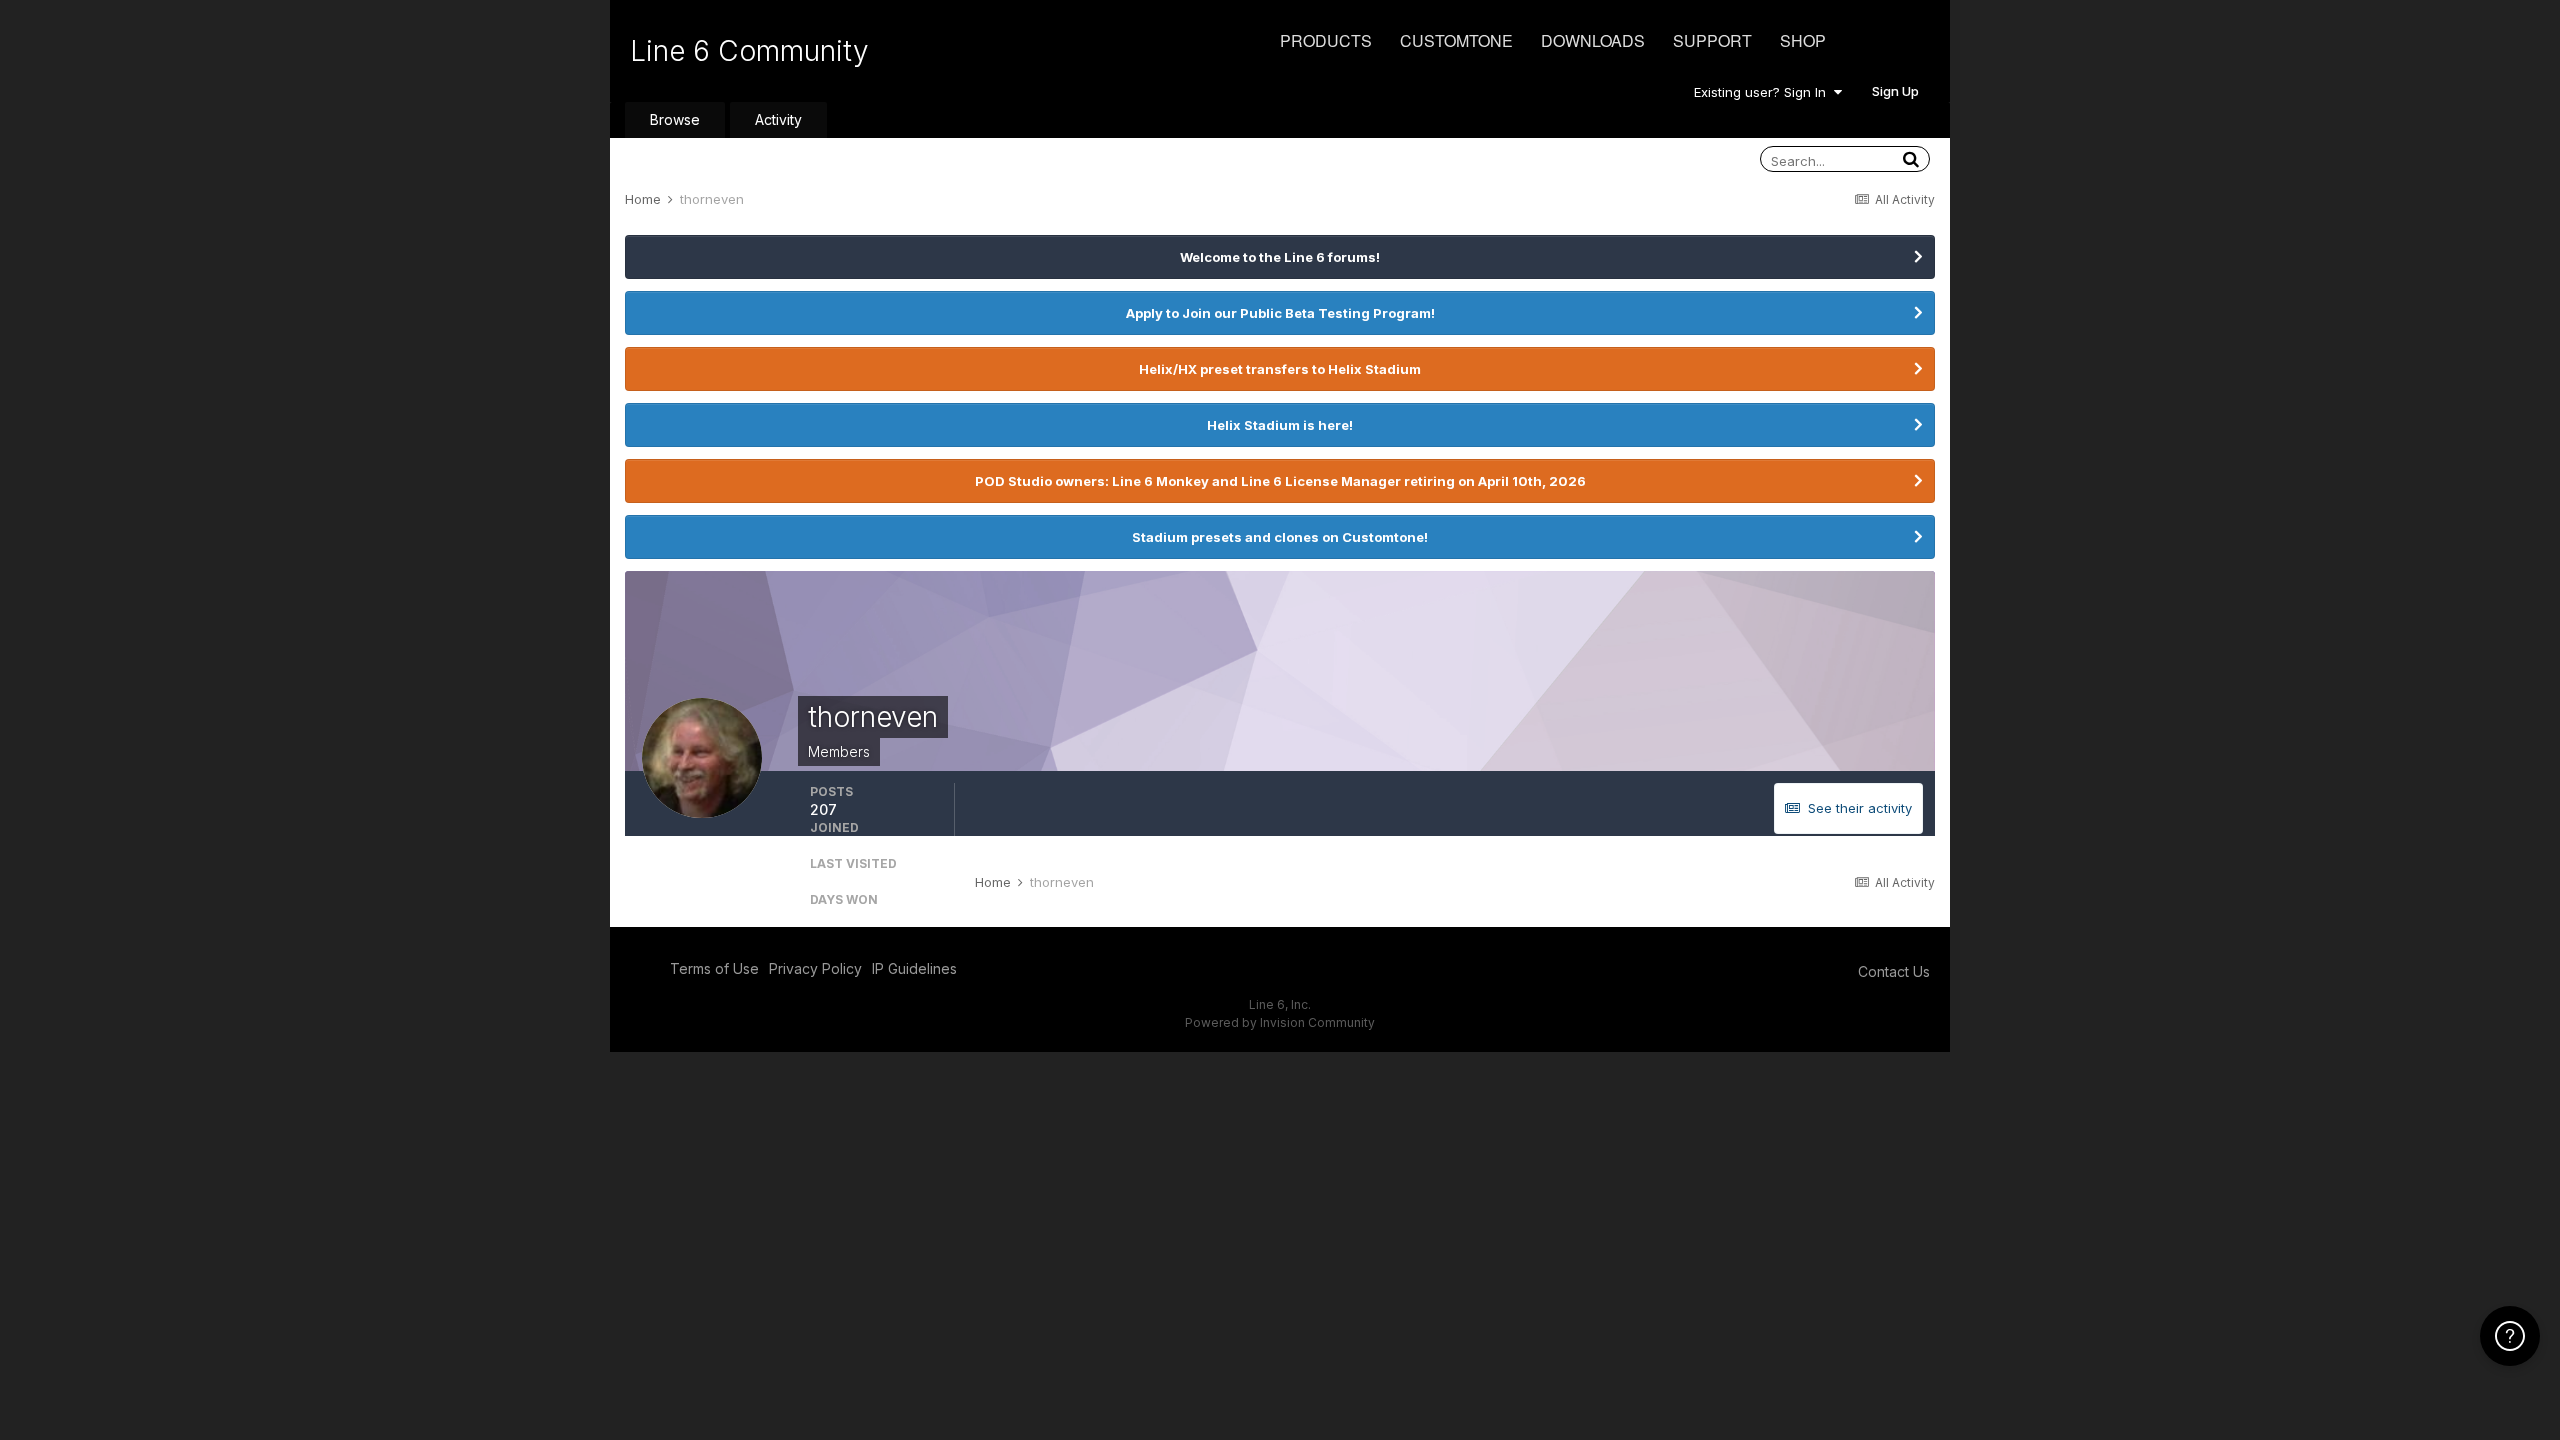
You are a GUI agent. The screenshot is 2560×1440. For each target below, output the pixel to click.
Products (1326, 40)
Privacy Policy (815, 968)
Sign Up (1895, 91)
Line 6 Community (749, 51)
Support (1712, 40)
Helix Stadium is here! (1280, 425)
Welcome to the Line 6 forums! (1280, 257)
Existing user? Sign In (1764, 92)
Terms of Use (714, 968)
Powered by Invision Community (1280, 1022)
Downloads (1593, 40)
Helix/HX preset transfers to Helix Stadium (1280, 369)
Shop (1803, 40)
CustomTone (1456, 40)
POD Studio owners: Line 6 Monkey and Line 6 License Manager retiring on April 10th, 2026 (1280, 481)
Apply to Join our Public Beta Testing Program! (1280, 313)
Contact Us (1894, 971)
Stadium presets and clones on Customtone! (1280, 537)
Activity (778, 119)
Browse (675, 119)
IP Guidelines (914, 968)
